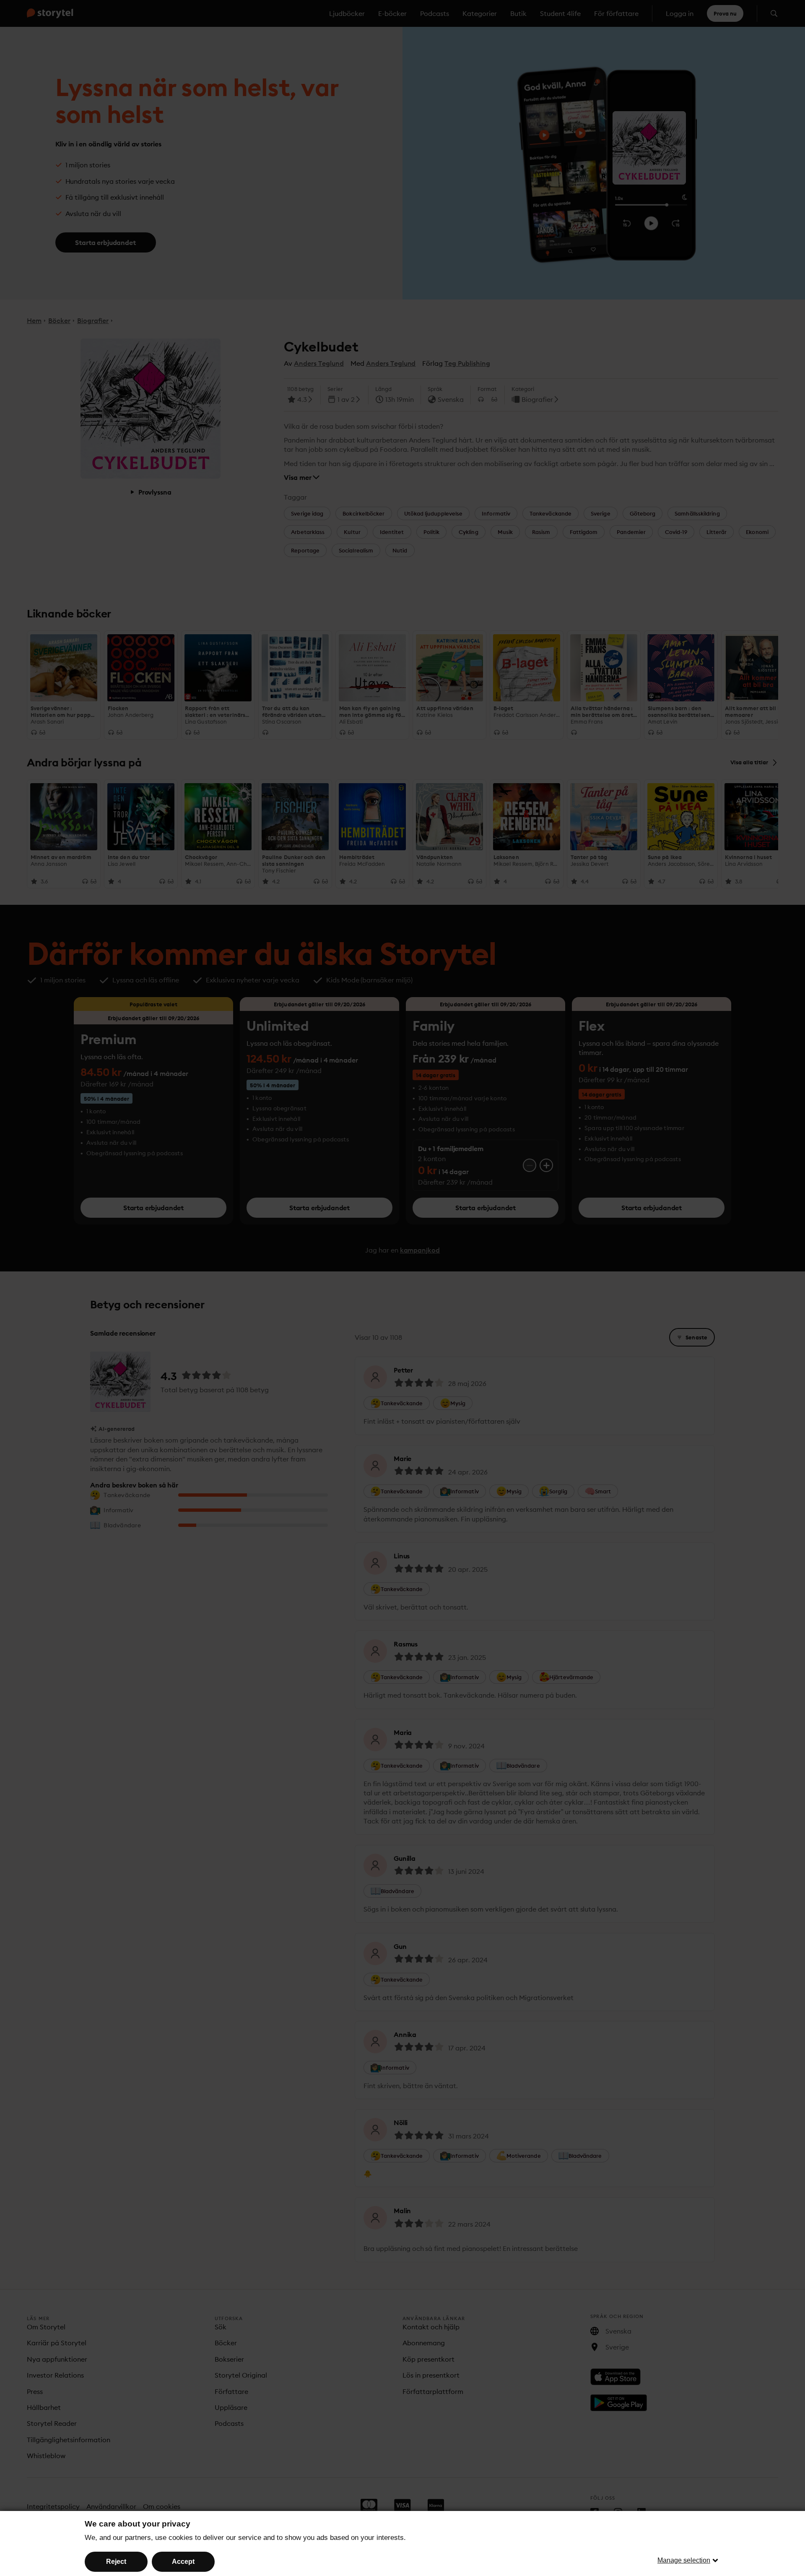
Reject (116, 2562)
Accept (183, 2562)
